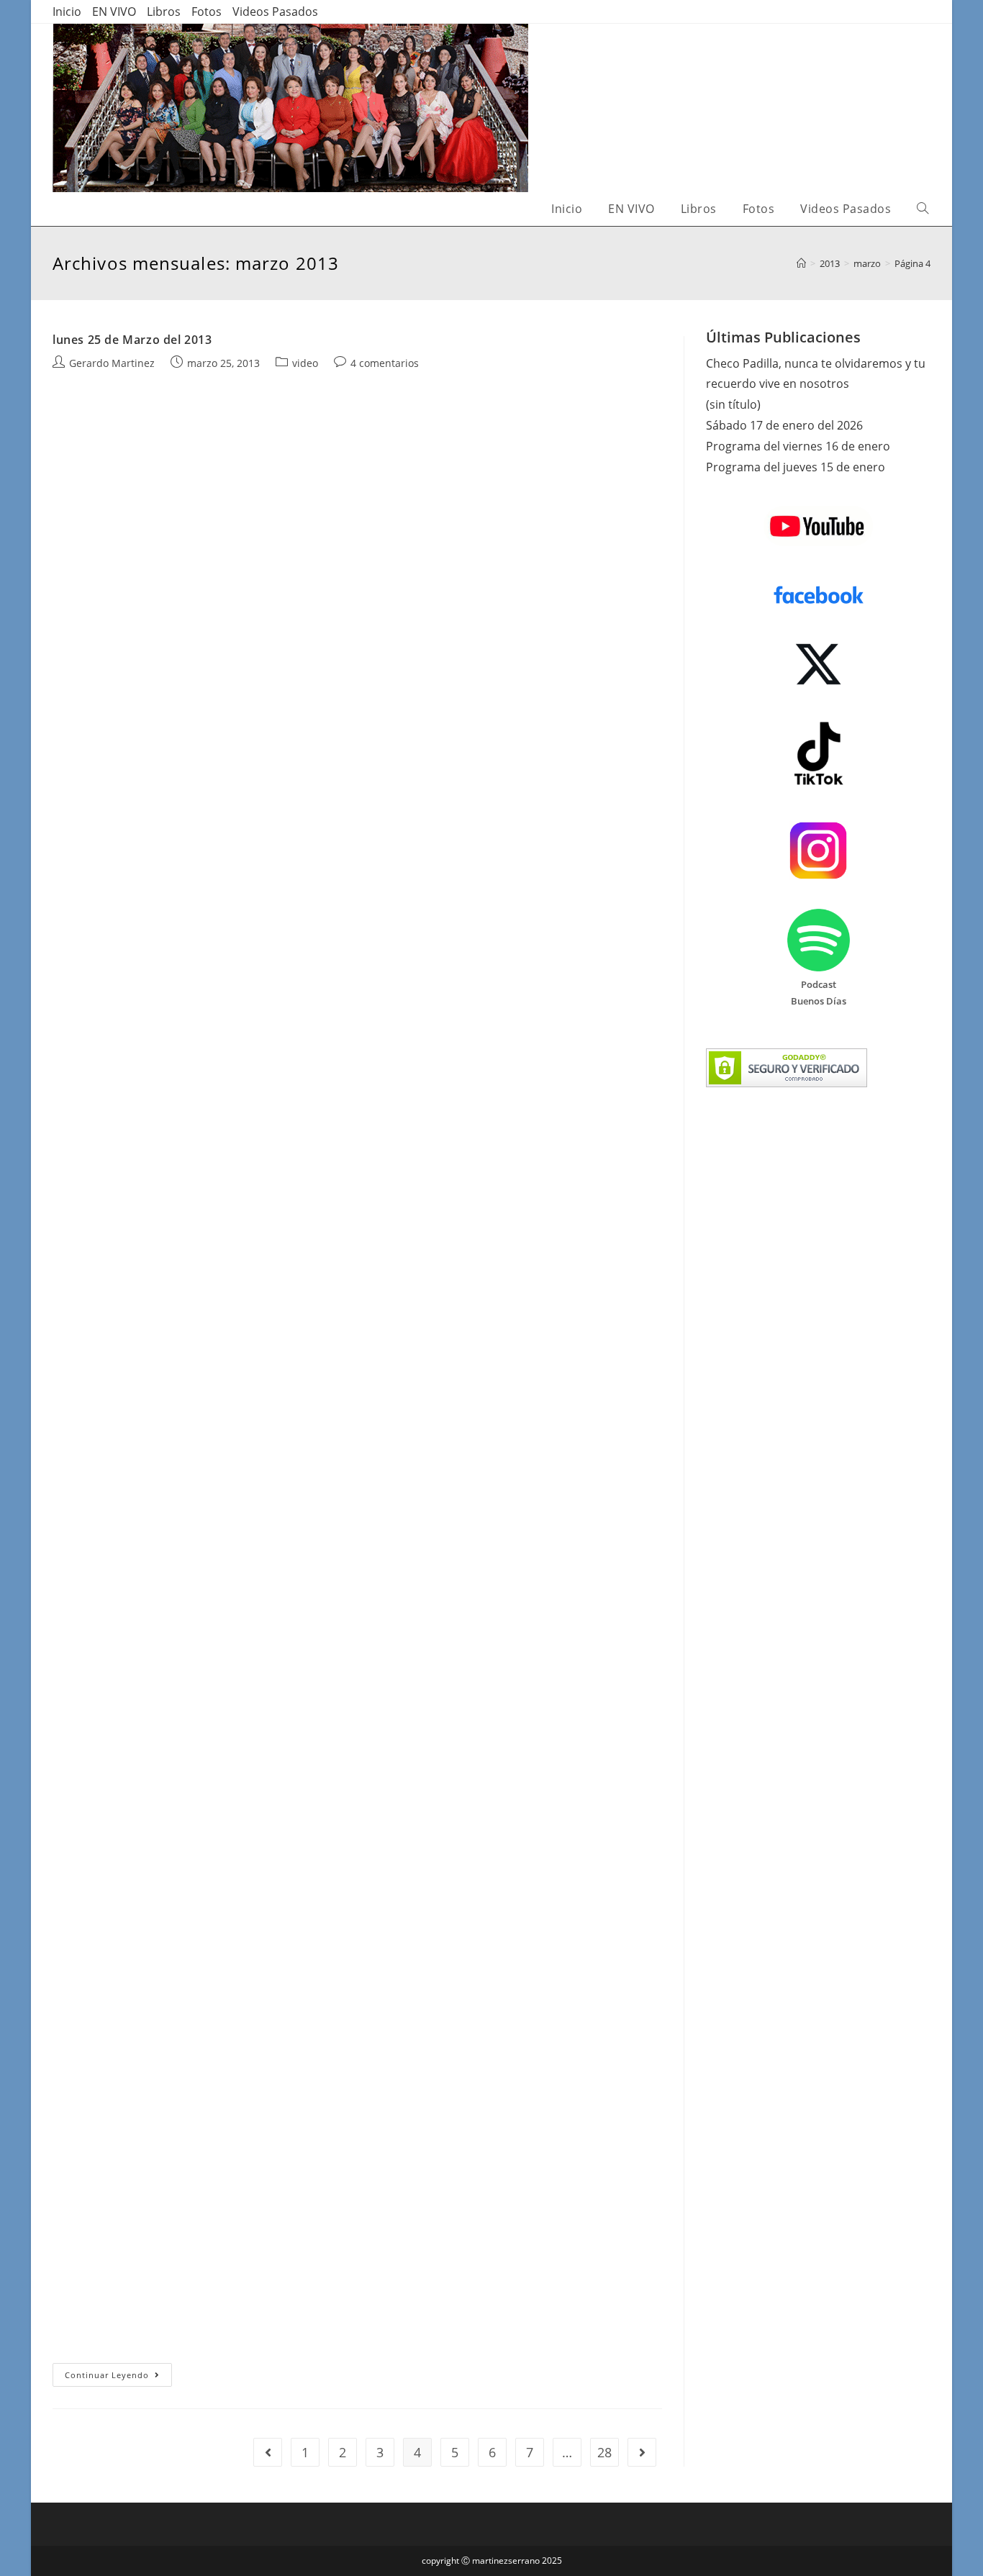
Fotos (207, 12)
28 (604, 2452)
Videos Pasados (275, 12)
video (305, 363)
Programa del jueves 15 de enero (796, 467)
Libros (164, 12)
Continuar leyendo (118, 2377)
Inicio (67, 12)
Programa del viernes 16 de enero (798, 446)
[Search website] (923, 209)
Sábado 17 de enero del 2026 (784, 425)
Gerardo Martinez (112, 363)
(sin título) (733, 404)
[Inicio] (801, 263)
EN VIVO (114, 12)
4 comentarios (385, 363)
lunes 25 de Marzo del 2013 (132, 340)
